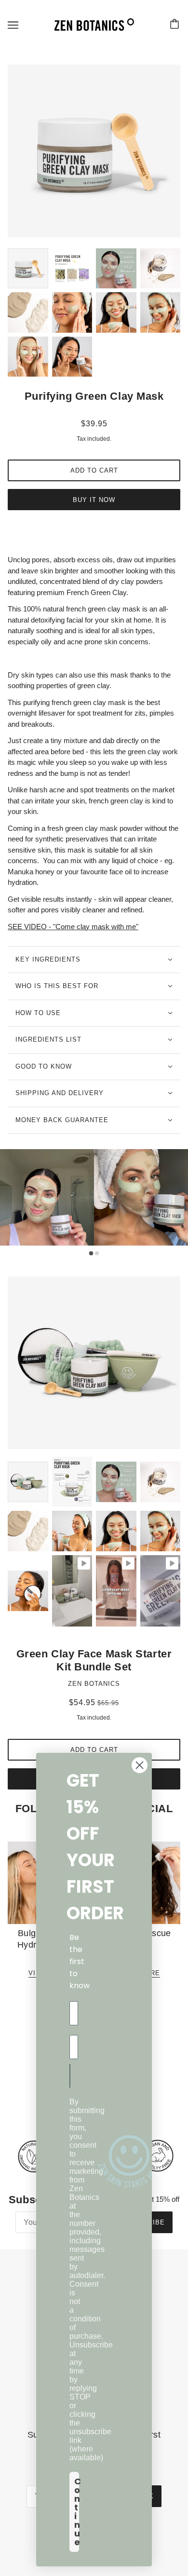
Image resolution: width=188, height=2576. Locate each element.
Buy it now (94, 500)
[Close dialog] (140, 1765)
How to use (38, 1013)
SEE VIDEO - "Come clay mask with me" (73, 927)
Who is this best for (57, 986)
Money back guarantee (62, 1120)
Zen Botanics (94, 1684)
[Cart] (176, 25)
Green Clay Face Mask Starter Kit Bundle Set (94, 1661)
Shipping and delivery (60, 1093)
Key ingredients (48, 959)
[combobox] (73, 2076)
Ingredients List (48, 1039)
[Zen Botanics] (94, 24)
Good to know (44, 1066)
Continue (77, 2512)
